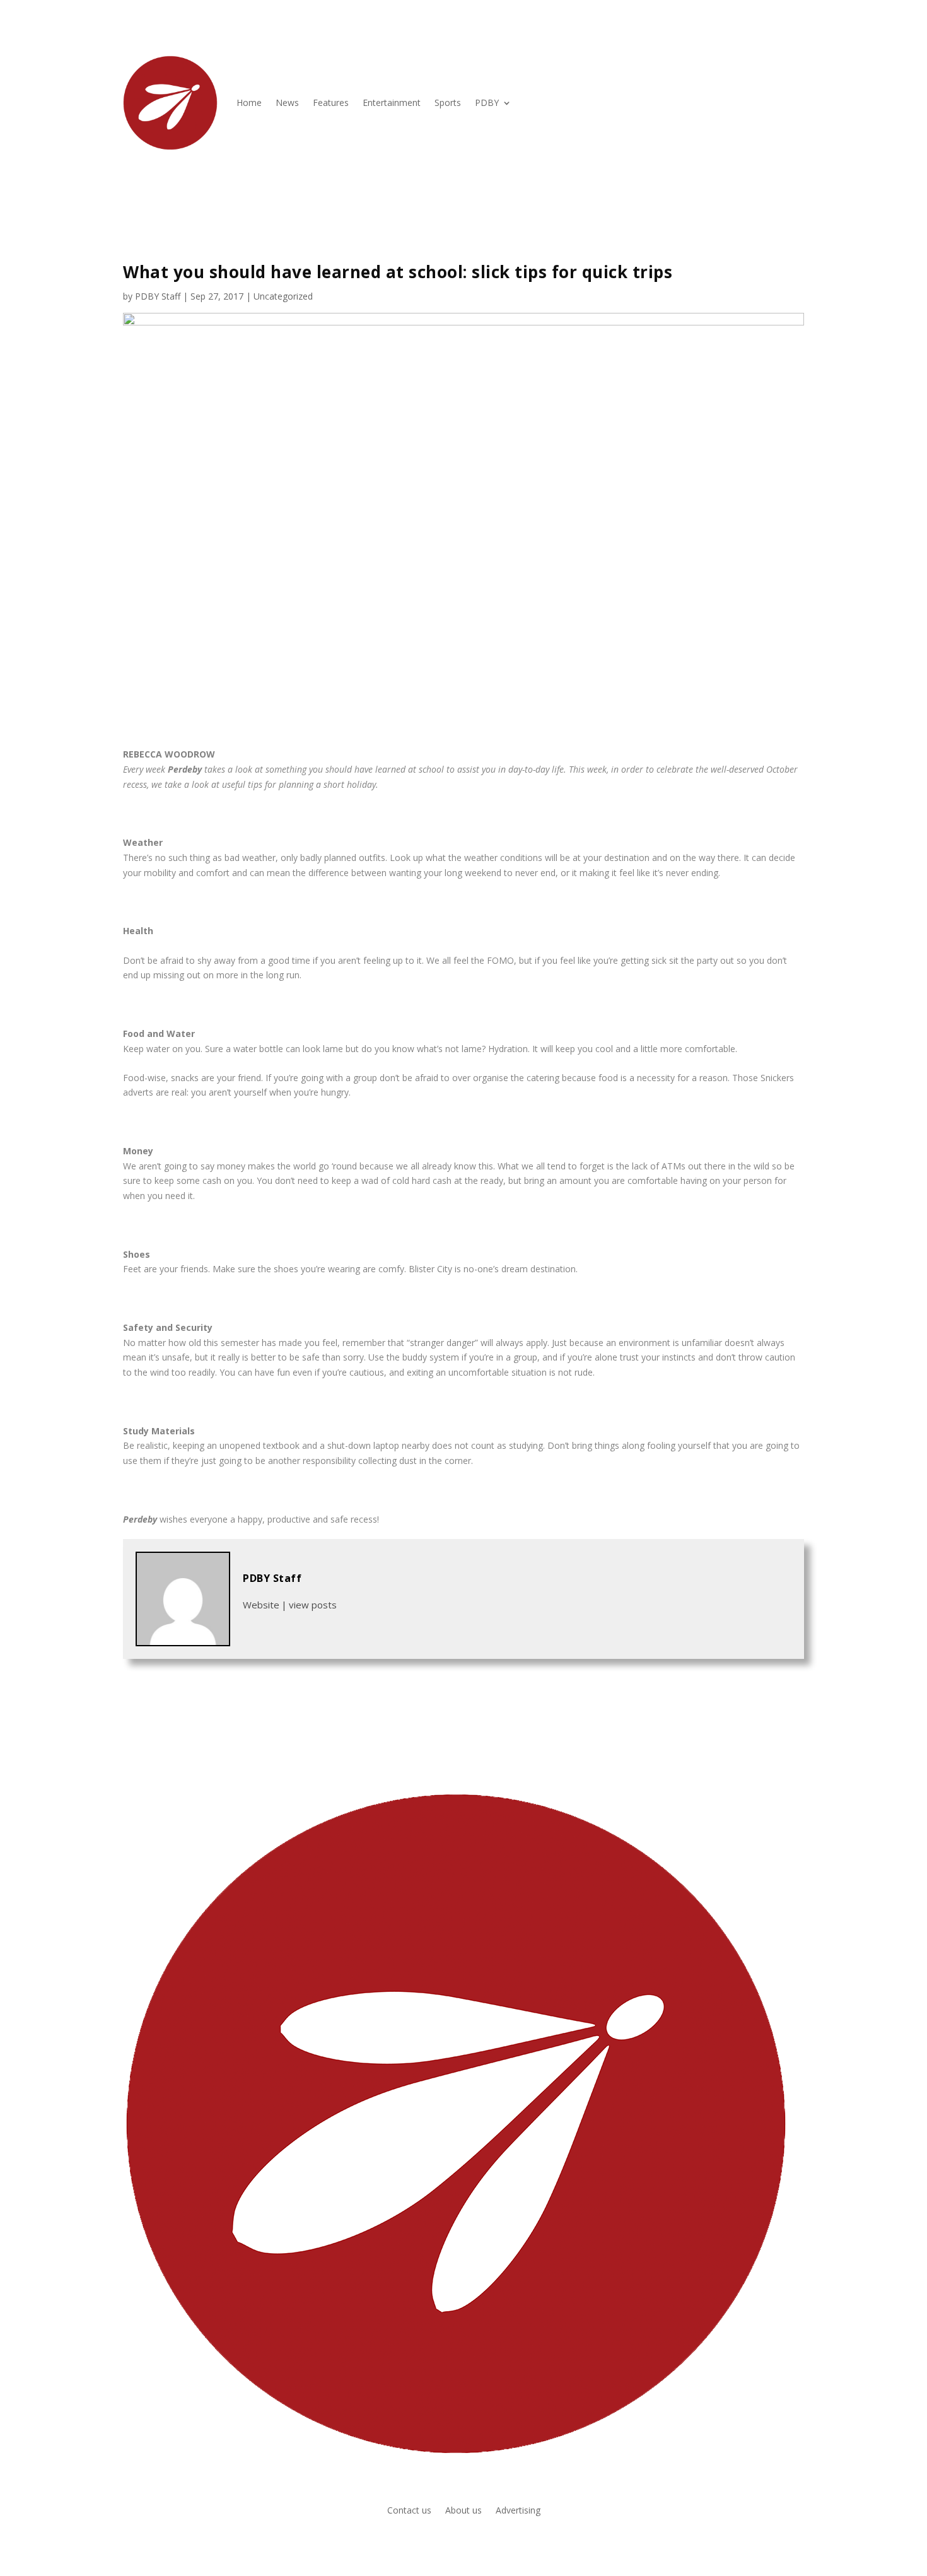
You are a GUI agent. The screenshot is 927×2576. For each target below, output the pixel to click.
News (287, 102)
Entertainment (392, 102)
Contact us (409, 2511)
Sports (448, 102)
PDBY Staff (158, 296)
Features (331, 102)
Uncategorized (283, 296)
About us (463, 2511)
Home (249, 102)
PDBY (487, 102)
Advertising (518, 2511)
